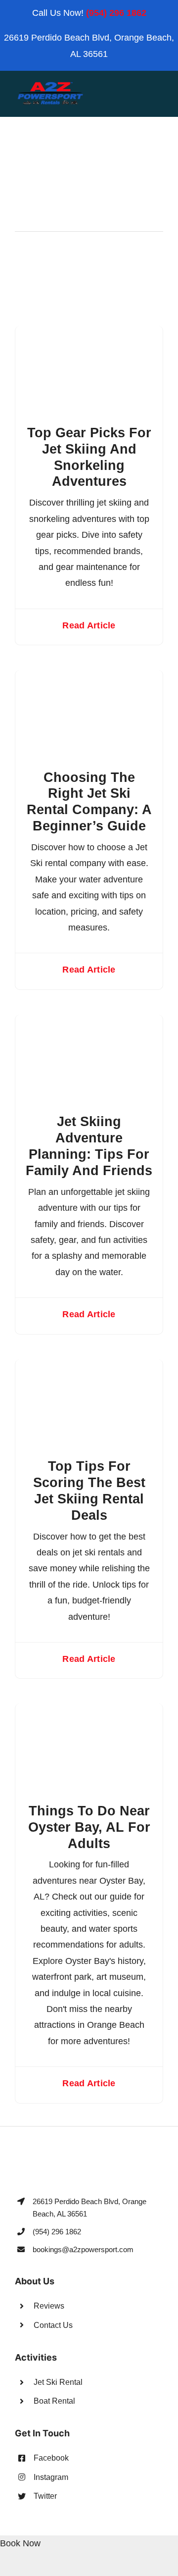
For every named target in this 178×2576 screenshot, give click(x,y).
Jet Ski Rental (58, 2382)
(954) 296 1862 (116, 13)
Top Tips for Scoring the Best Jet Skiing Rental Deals (89, 1491)
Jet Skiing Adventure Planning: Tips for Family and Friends (89, 1146)
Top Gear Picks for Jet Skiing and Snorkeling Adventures (89, 457)
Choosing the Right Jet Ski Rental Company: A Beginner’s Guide (89, 802)
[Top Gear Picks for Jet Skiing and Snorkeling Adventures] (89, 334)
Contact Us (53, 2325)
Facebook (51, 2458)
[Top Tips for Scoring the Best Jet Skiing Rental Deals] (89, 1367)
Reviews (49, 2306)
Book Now (20, 2543)
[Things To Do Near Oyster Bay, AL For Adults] (89, 1711)
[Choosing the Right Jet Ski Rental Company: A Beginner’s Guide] (89, 678)
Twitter (45, 2496)
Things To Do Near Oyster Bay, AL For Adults (89, 1827)
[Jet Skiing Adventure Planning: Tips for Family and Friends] (89, 1023)
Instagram (51, 2477)
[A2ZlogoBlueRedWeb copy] (50, 85)
